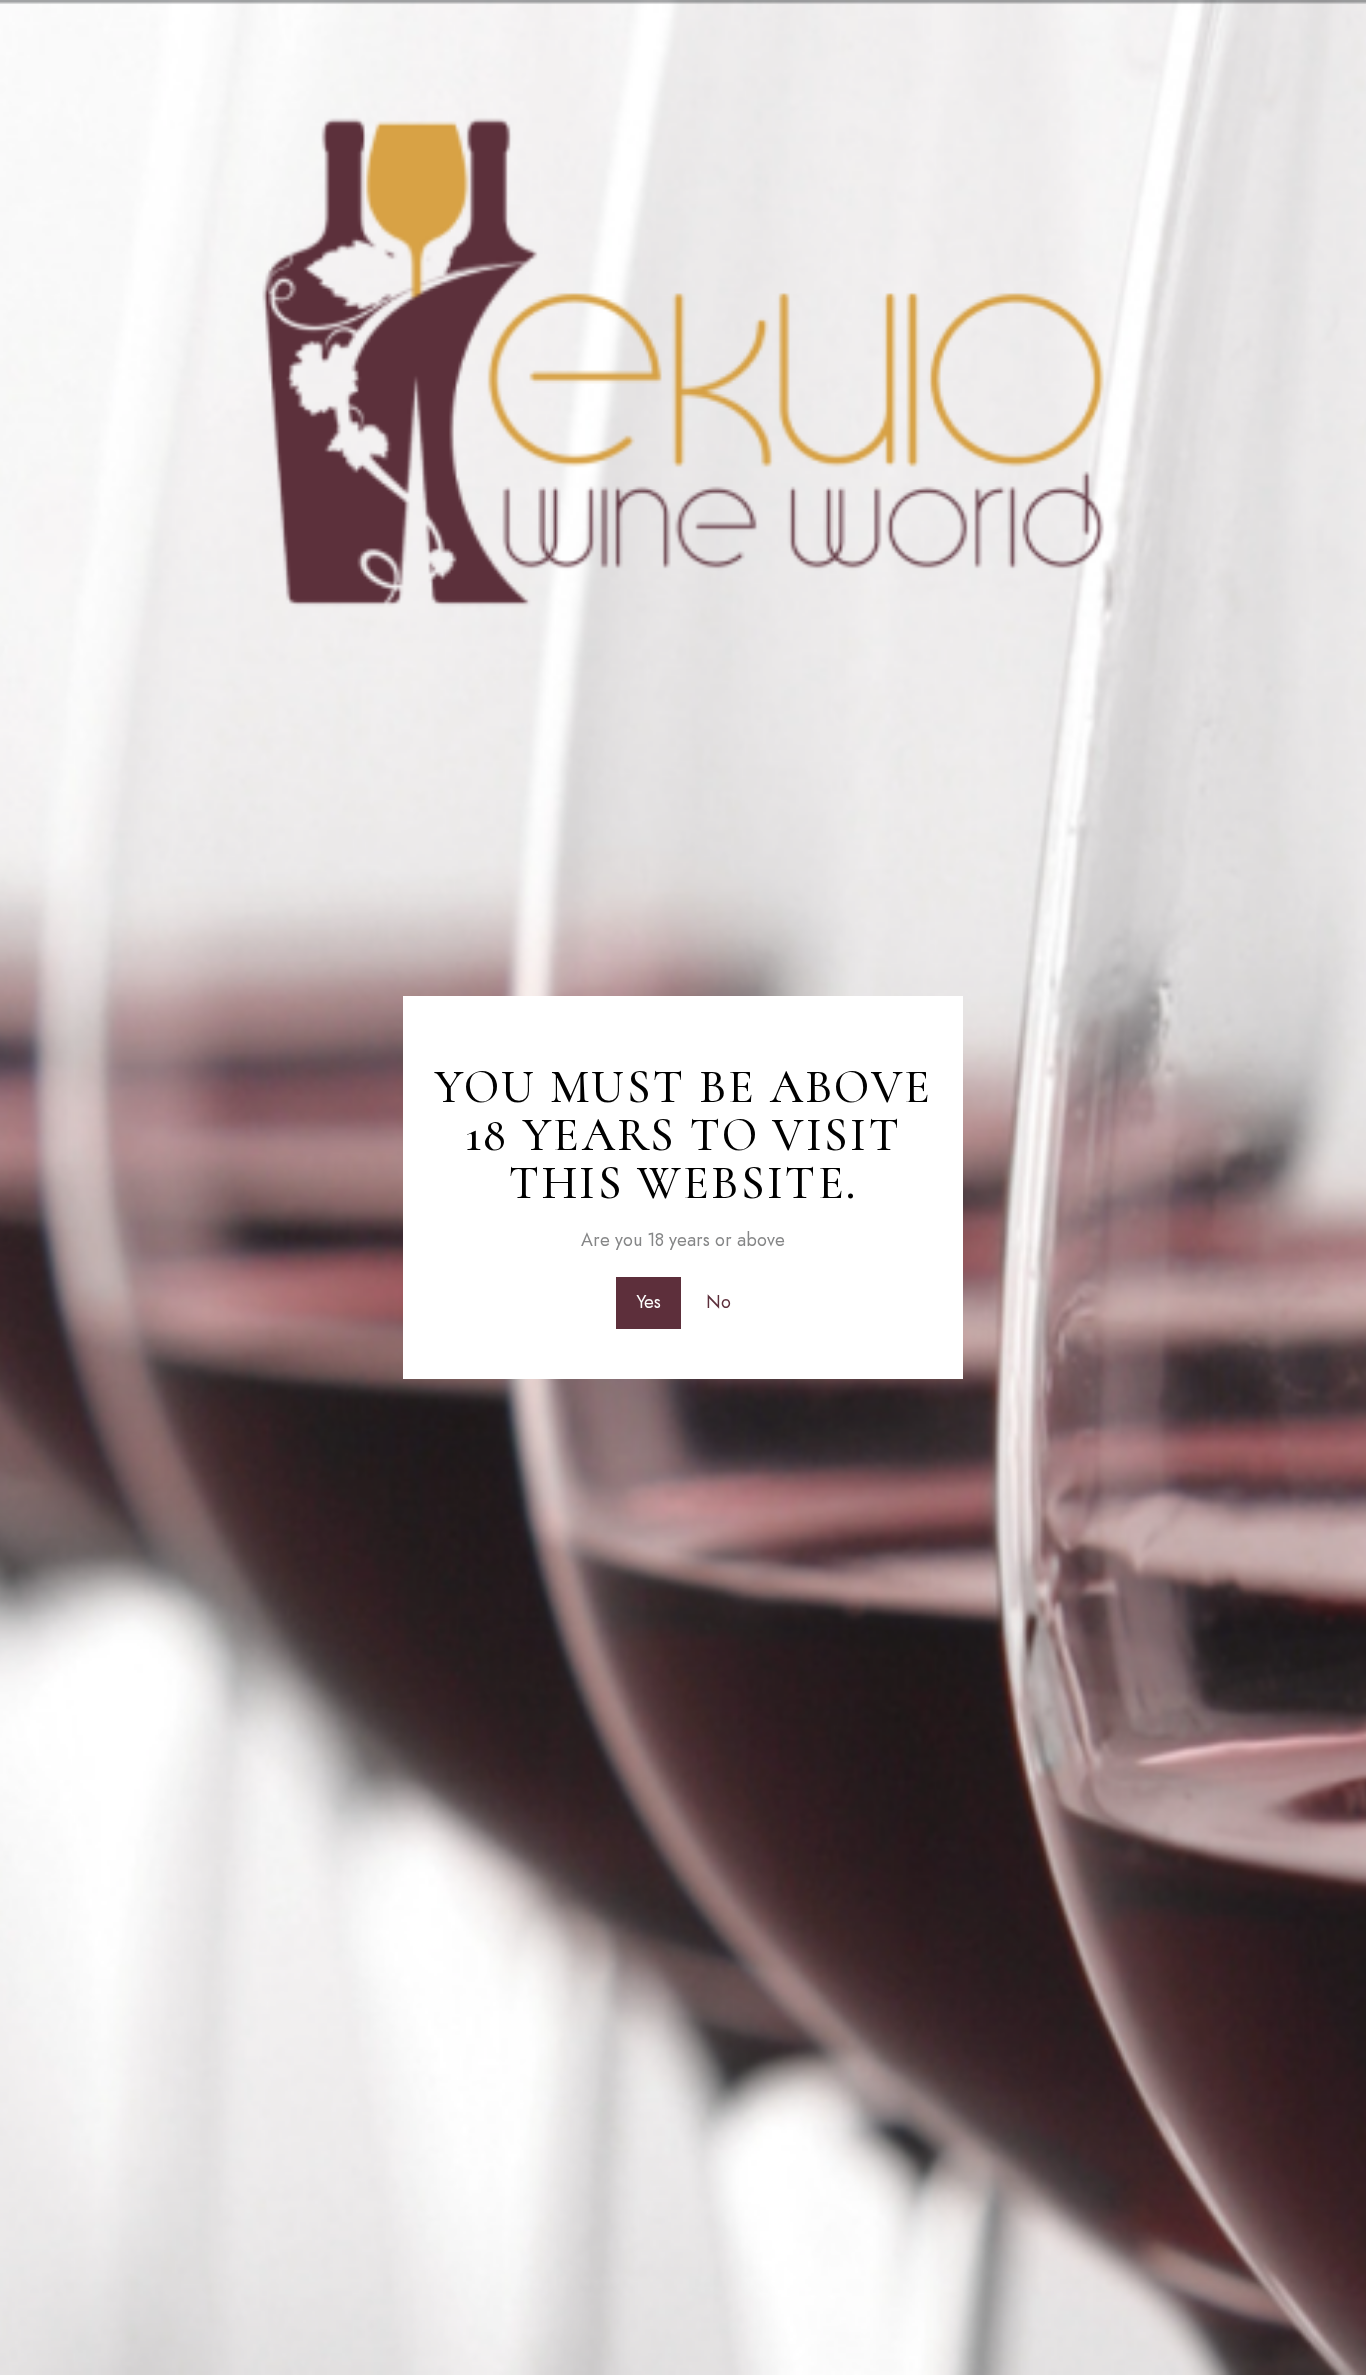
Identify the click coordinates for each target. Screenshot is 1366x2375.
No (718, 1302)
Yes (648, 1302)
